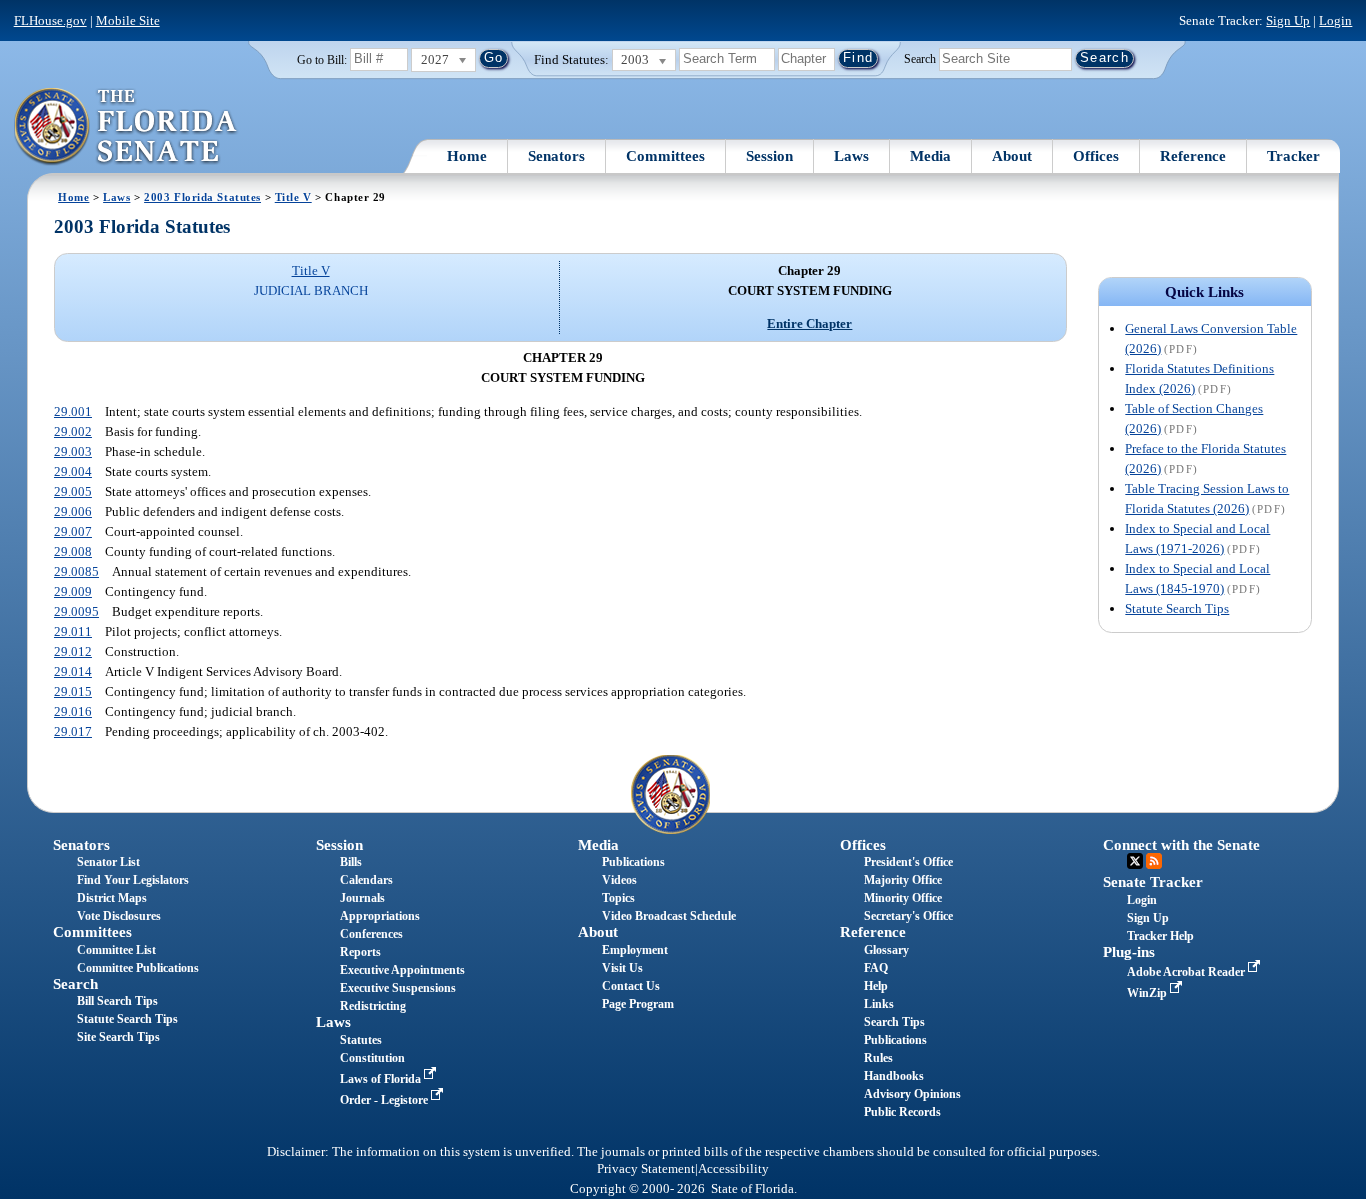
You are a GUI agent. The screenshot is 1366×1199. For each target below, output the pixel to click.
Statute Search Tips (1177, 608)
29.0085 (76, 571)
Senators (556, 156)
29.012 (73, 651)
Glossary (886, 950)
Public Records (902, 1112)
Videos (619, 880)
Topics (618, 898)
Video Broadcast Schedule (669, 916)
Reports (360, 952)
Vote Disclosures (119, 916)
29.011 (73, 631)
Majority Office (903, 880)
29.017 (73, 731)
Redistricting (373, 1006)
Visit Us (622, 968)
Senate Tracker (1153, 882)
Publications (633, 862)
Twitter (1135, 861)
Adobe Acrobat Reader (1187, 972)
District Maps (112, 898)
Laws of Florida (382, 1079)
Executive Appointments (402, 970)
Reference (1193, 156)
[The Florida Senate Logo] (126, 127)
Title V (293, 197)
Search (920, 58)
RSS (1154, 861)
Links (879, 1004)
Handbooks (894, 1076)
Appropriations (380, 916)
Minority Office (903, 898)
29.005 (73, 491)
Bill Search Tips (117, 1001)
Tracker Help (1160, 936)
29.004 (73, 471)
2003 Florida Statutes (202, 197)
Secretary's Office (908, 916)
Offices (1096, 156)
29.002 (73, 431)
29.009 (73, 591)
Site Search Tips (118, 1037)
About (1012, 156)
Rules (878, 1058)
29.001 (73, 411)
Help (876, 986)
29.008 (73, 551)
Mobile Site (128, 20)
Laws (851, 156)
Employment (635, 950)
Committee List (116, 950)
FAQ (876, 968)
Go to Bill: (322, 60)
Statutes (361, 1040)
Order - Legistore (385, 1100)
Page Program (638, 1004)
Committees (665, 156)
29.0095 (76, 611)
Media (930, 156)
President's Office (908, 862)
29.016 (73, 711)
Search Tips (894, 1022)
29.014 (73, 671)
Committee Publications (138, 968)
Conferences (371, 934)
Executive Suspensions (398, 988)
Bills (351, 862)
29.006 (73, 511)
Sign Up (1288, 20)
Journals (362, 898)
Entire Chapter (809, 323)
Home (467, 156)
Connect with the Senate (1181, 845)
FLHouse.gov (50, 20)
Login (1335, 20)
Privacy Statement (646, 1169)
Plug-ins (1129, 952)
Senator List (108, 862)
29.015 (73, 691)
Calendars (366, 880)
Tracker (1293, 156)
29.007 (73, 531)
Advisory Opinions (912, 1094)
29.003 (73, 451)
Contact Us (631, 986)
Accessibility (733, 1169)
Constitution (372, 1058)
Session (769, 156)
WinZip (1148, 993)
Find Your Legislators (133, 880)
